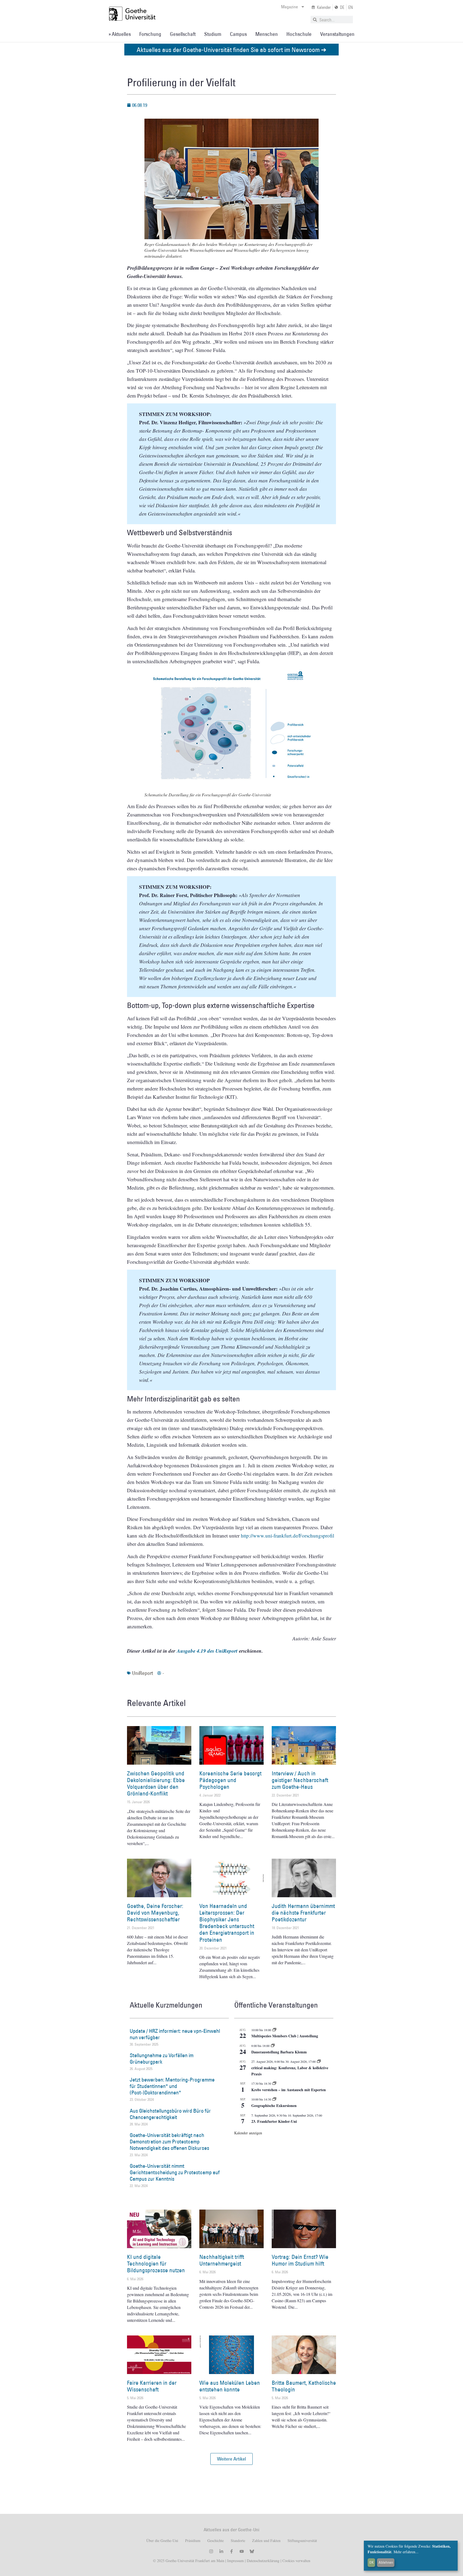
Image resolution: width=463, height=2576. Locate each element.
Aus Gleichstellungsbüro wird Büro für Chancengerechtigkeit (170, 2114)
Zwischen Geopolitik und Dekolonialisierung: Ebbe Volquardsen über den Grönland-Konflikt (156, 1784)
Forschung (150, 34)
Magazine (290, 7)
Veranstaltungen (337, 34)
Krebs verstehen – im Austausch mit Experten (289, 2090)
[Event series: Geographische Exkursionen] (274, 2099)
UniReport (143, 1673)
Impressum (235, 2561)
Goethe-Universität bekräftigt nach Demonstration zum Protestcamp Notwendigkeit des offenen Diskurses (169, 2142)
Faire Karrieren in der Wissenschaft (152, 2386)
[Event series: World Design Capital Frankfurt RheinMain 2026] (319, 2061)
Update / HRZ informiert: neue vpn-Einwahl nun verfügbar (175, 2034)
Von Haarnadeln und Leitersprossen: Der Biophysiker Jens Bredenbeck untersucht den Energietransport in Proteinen (227, 1923)
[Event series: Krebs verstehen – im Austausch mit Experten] (274, 2083)
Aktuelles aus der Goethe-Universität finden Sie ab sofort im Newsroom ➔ (231, 49)
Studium (213, 34)
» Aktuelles (120, 34)
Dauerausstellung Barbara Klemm (279, 2052)
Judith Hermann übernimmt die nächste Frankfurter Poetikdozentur (303, 1913)
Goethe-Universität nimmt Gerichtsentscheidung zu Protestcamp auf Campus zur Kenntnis (175, 2172)
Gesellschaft (183, 34)
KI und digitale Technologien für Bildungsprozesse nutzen (156, 2264)
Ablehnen (386, 2562)
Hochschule (299, 34)
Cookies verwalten (296, 2561)
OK (371, 2562)
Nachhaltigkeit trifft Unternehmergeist (222, 2260)
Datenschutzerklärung (263, 2561)
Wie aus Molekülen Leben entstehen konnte (230, 2386)
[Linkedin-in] (221, 2551)
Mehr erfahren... (406, 2552)
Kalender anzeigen (248, 2133)
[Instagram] (211, 2551)
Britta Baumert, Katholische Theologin (304, 2386)
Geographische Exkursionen (274, 2106)
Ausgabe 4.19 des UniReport (207, 1651)
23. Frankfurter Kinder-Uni (274, 2121)
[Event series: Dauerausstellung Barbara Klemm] (273, 2046)
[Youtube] (242, 2551)
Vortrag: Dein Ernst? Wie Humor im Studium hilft (300, 2260)
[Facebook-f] (231, 2551)
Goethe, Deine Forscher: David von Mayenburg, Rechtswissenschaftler (155, 1913)
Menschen (267, 34)
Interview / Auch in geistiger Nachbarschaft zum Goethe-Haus (300, 1780)
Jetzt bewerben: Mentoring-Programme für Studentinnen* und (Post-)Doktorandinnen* (172, 2086)
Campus (238, 34)
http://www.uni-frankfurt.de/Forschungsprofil (287, 1536)
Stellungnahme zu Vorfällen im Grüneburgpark (162, 2058)
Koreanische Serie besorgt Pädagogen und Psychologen (230, 1780)
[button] (231, 2459)
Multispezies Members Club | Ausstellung (285, 2036)
